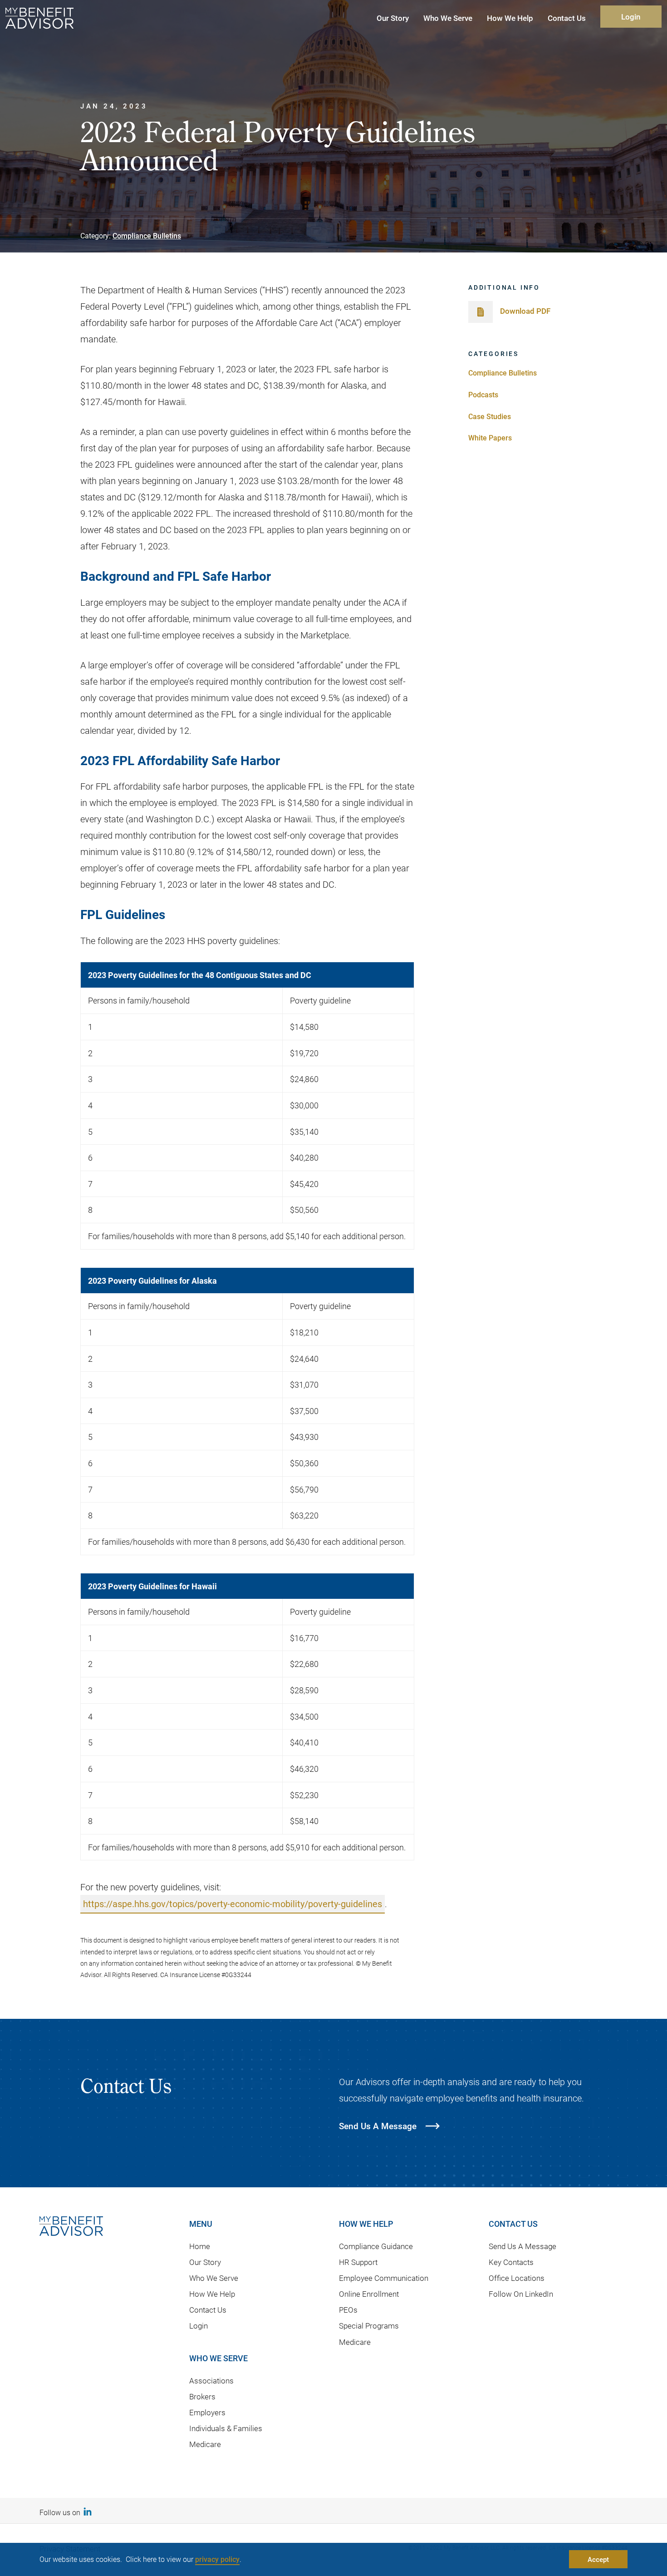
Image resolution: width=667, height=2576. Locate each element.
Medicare (205, 2444)
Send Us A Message (522, 2246)
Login (631, 17)
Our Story (205, 2262)
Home (200, 2246)
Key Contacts (511, 2262)
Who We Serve (214, 2278)
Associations (211, 2381)
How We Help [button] (510, 18)
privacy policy (217, 2559)
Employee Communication (384, 2278)
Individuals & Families (226, 2428)
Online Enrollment (369, 2294)
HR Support (358, 2262)
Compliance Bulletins (147, 235)
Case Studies (490, 416)
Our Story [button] (393, 18)
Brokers (202, 2396)
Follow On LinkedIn (521, 2294)
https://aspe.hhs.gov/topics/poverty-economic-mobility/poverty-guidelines (233, 1904)
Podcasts (483, 394)
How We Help (212, 2294)
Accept (598, 2559)
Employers (207, 2412)
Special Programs (369, 2326)
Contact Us (208, 2310)
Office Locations (517, 2278)
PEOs (348, 2310)
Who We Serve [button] (448, 18)
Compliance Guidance (376, 2246)
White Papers (490, 438)
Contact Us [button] (567, 18)
